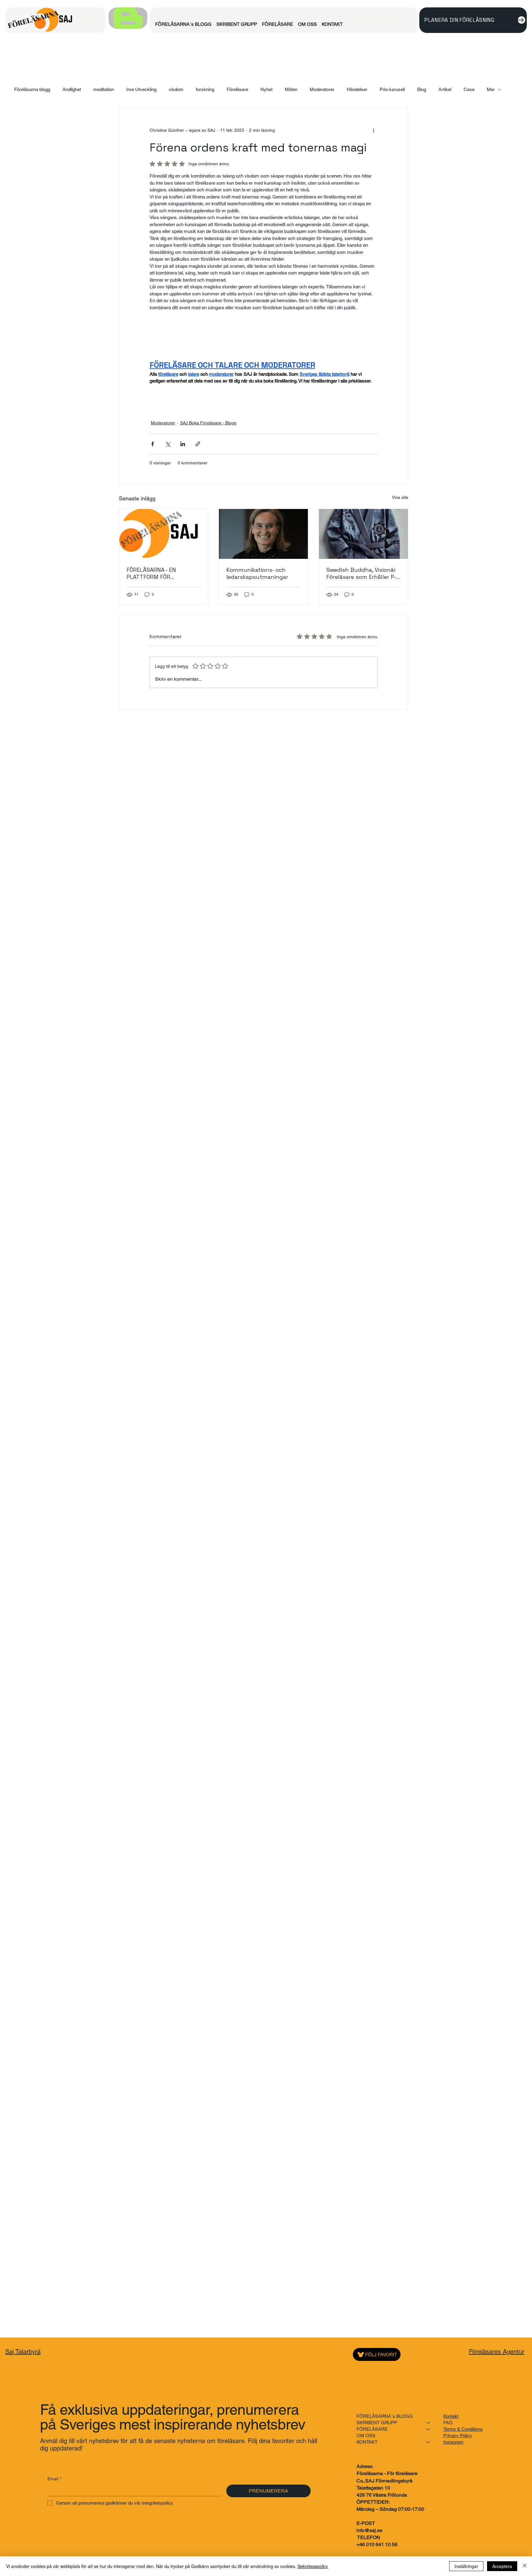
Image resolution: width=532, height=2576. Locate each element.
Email (54, 2479)
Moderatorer (322, 89)
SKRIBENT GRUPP (377, 2423)
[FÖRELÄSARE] (429, 2429)
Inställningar (466, 2566)
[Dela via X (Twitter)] (168, 444)
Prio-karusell (392, 89)
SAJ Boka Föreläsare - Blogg (208, 423)
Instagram (453, 2442)
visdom (176, 89)
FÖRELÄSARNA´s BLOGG (385, 2416)
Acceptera (502, 2566)
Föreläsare (237, 89)
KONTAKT (367, 2442)
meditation (104, 89)
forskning (205, 89)
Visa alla (400, 497)
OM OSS (366, 2436)
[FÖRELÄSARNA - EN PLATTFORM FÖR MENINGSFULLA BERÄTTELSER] (164, 534)
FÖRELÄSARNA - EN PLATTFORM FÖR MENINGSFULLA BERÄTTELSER (151, 573)
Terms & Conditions (463, 2429)
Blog (422, 89)
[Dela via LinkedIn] (183, 444)
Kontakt (451, 2416)
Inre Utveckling (141, 89)
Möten (291, 89)
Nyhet (266, 89)
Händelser (357, 89)
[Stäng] (525, 2566)
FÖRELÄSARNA (33, 19)
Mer (491, 89)
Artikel (445, 89)
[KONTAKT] (429, 2442)
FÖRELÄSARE (372, 2429)
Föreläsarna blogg (32, 89)
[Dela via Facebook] (153, 444)
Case (469, 89)
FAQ (448, 2423)
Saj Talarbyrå (23, 2352)
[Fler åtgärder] (374, 130)
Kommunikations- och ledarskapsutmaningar (257, 573)
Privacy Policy (458, 2436)
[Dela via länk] (198, 444)
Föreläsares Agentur (497, 2352)
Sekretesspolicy (313, 2566)
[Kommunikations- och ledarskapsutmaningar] (263, 534)
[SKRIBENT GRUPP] (429, 2423)
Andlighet (72, 89)
